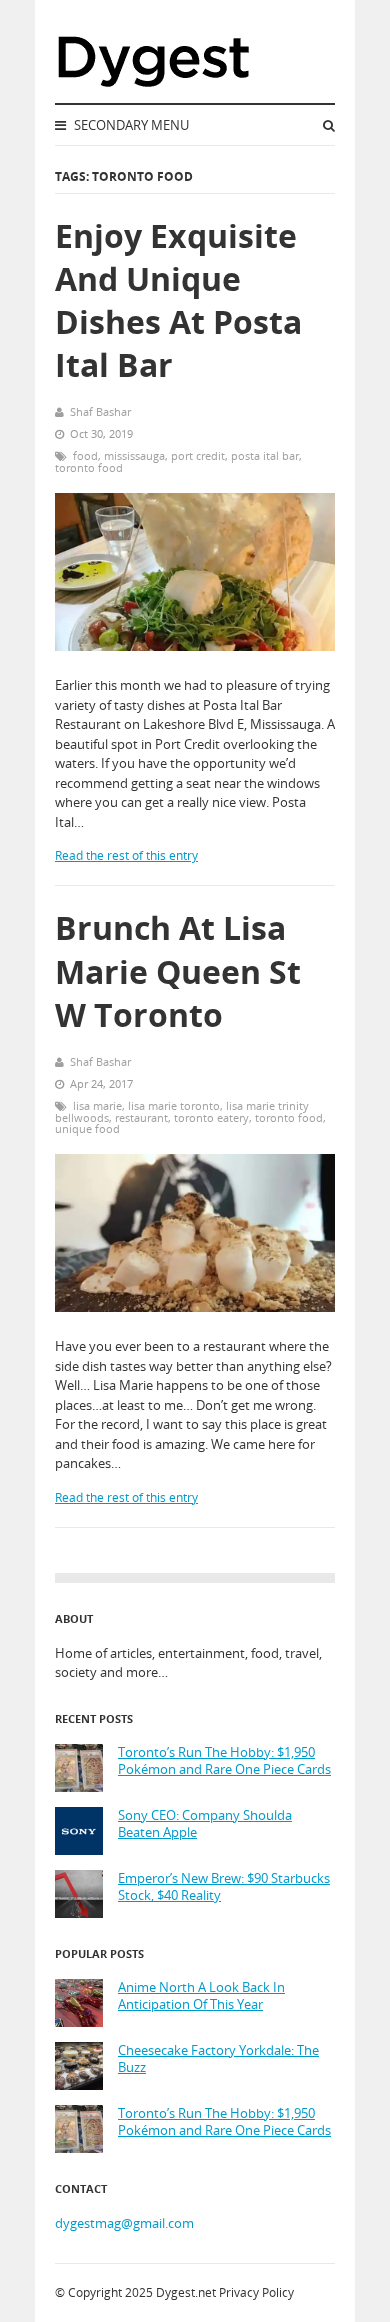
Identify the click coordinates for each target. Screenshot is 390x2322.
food (85, 455)
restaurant (141, 1117)
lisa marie (97, 1105)
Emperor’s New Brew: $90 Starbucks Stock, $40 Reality (224, 1887)
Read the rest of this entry (126, 855)
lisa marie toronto (174, 1105)
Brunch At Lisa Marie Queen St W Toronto (178, 970)
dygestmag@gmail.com (124, 2223)
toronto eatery (211, 1117)
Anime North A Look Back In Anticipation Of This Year (201, 1996)
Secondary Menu (130, 125)
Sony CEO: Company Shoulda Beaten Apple (205, 1824)
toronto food (89, 467)
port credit (198, 455)
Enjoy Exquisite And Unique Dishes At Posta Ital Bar (178, 300)
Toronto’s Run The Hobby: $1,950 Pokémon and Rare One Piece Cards (224, 1761)
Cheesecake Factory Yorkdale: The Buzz (218, 2059)
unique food (87, 1128)
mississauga (134, 455)
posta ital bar (265, 455)
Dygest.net (186, 2292)
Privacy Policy (256, 2292)
